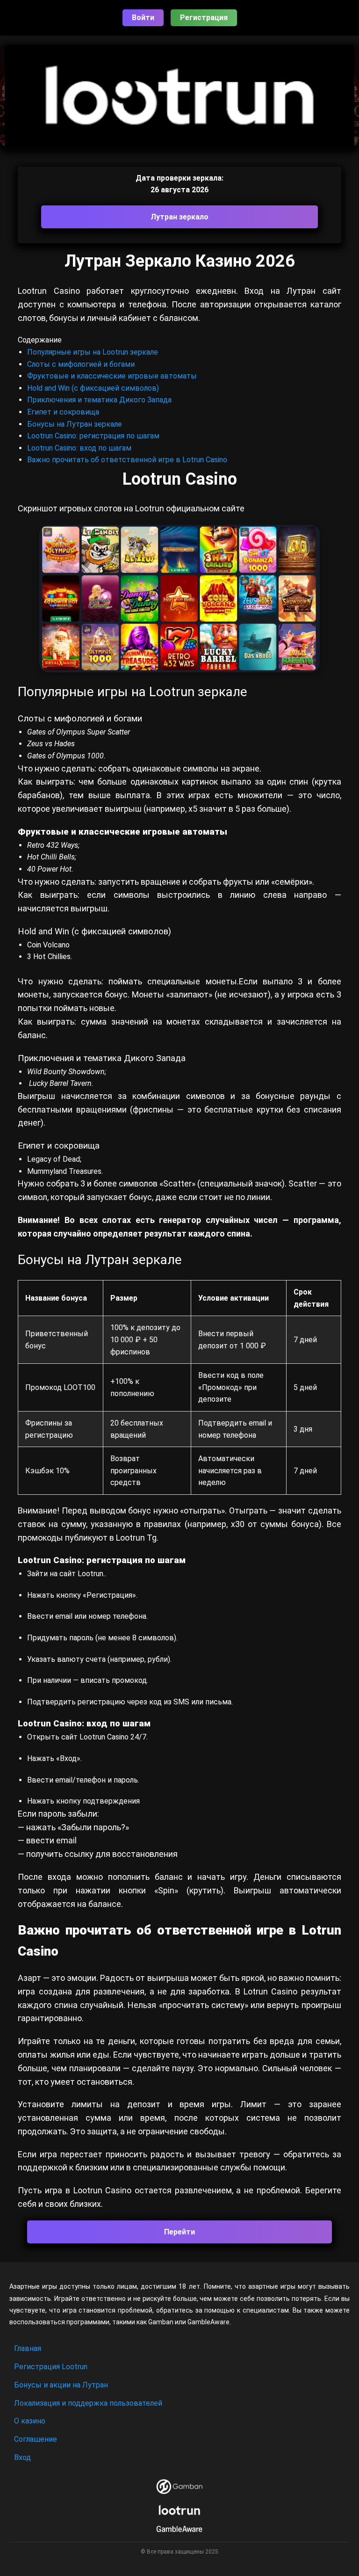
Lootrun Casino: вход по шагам (79, 448)
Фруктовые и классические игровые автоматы (112, 376)
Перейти (179, 2232)
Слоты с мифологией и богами (81, 364)
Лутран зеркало (179, 217)
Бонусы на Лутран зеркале (75, 424)
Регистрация (204, 18)
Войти (143, 18)
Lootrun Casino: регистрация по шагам (93, 436)
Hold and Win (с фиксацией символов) (93, 388)
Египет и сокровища (63, 412)
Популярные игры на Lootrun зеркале (93, 352)
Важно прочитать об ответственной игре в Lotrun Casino (127, 460)
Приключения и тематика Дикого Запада (99, 400)
